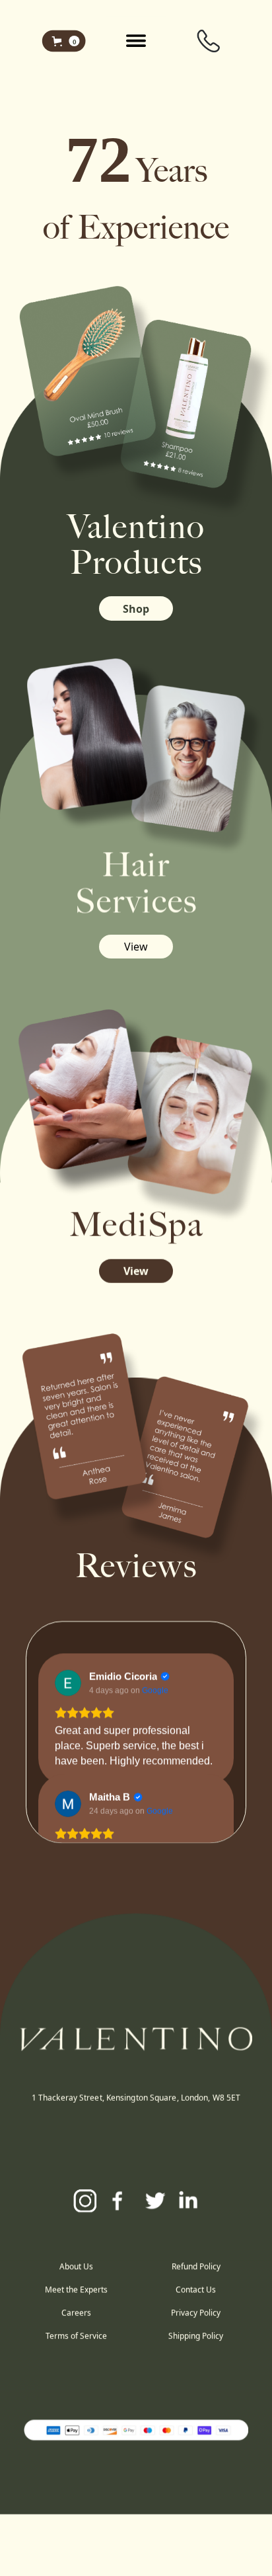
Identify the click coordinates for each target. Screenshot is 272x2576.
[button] (64, 40)
